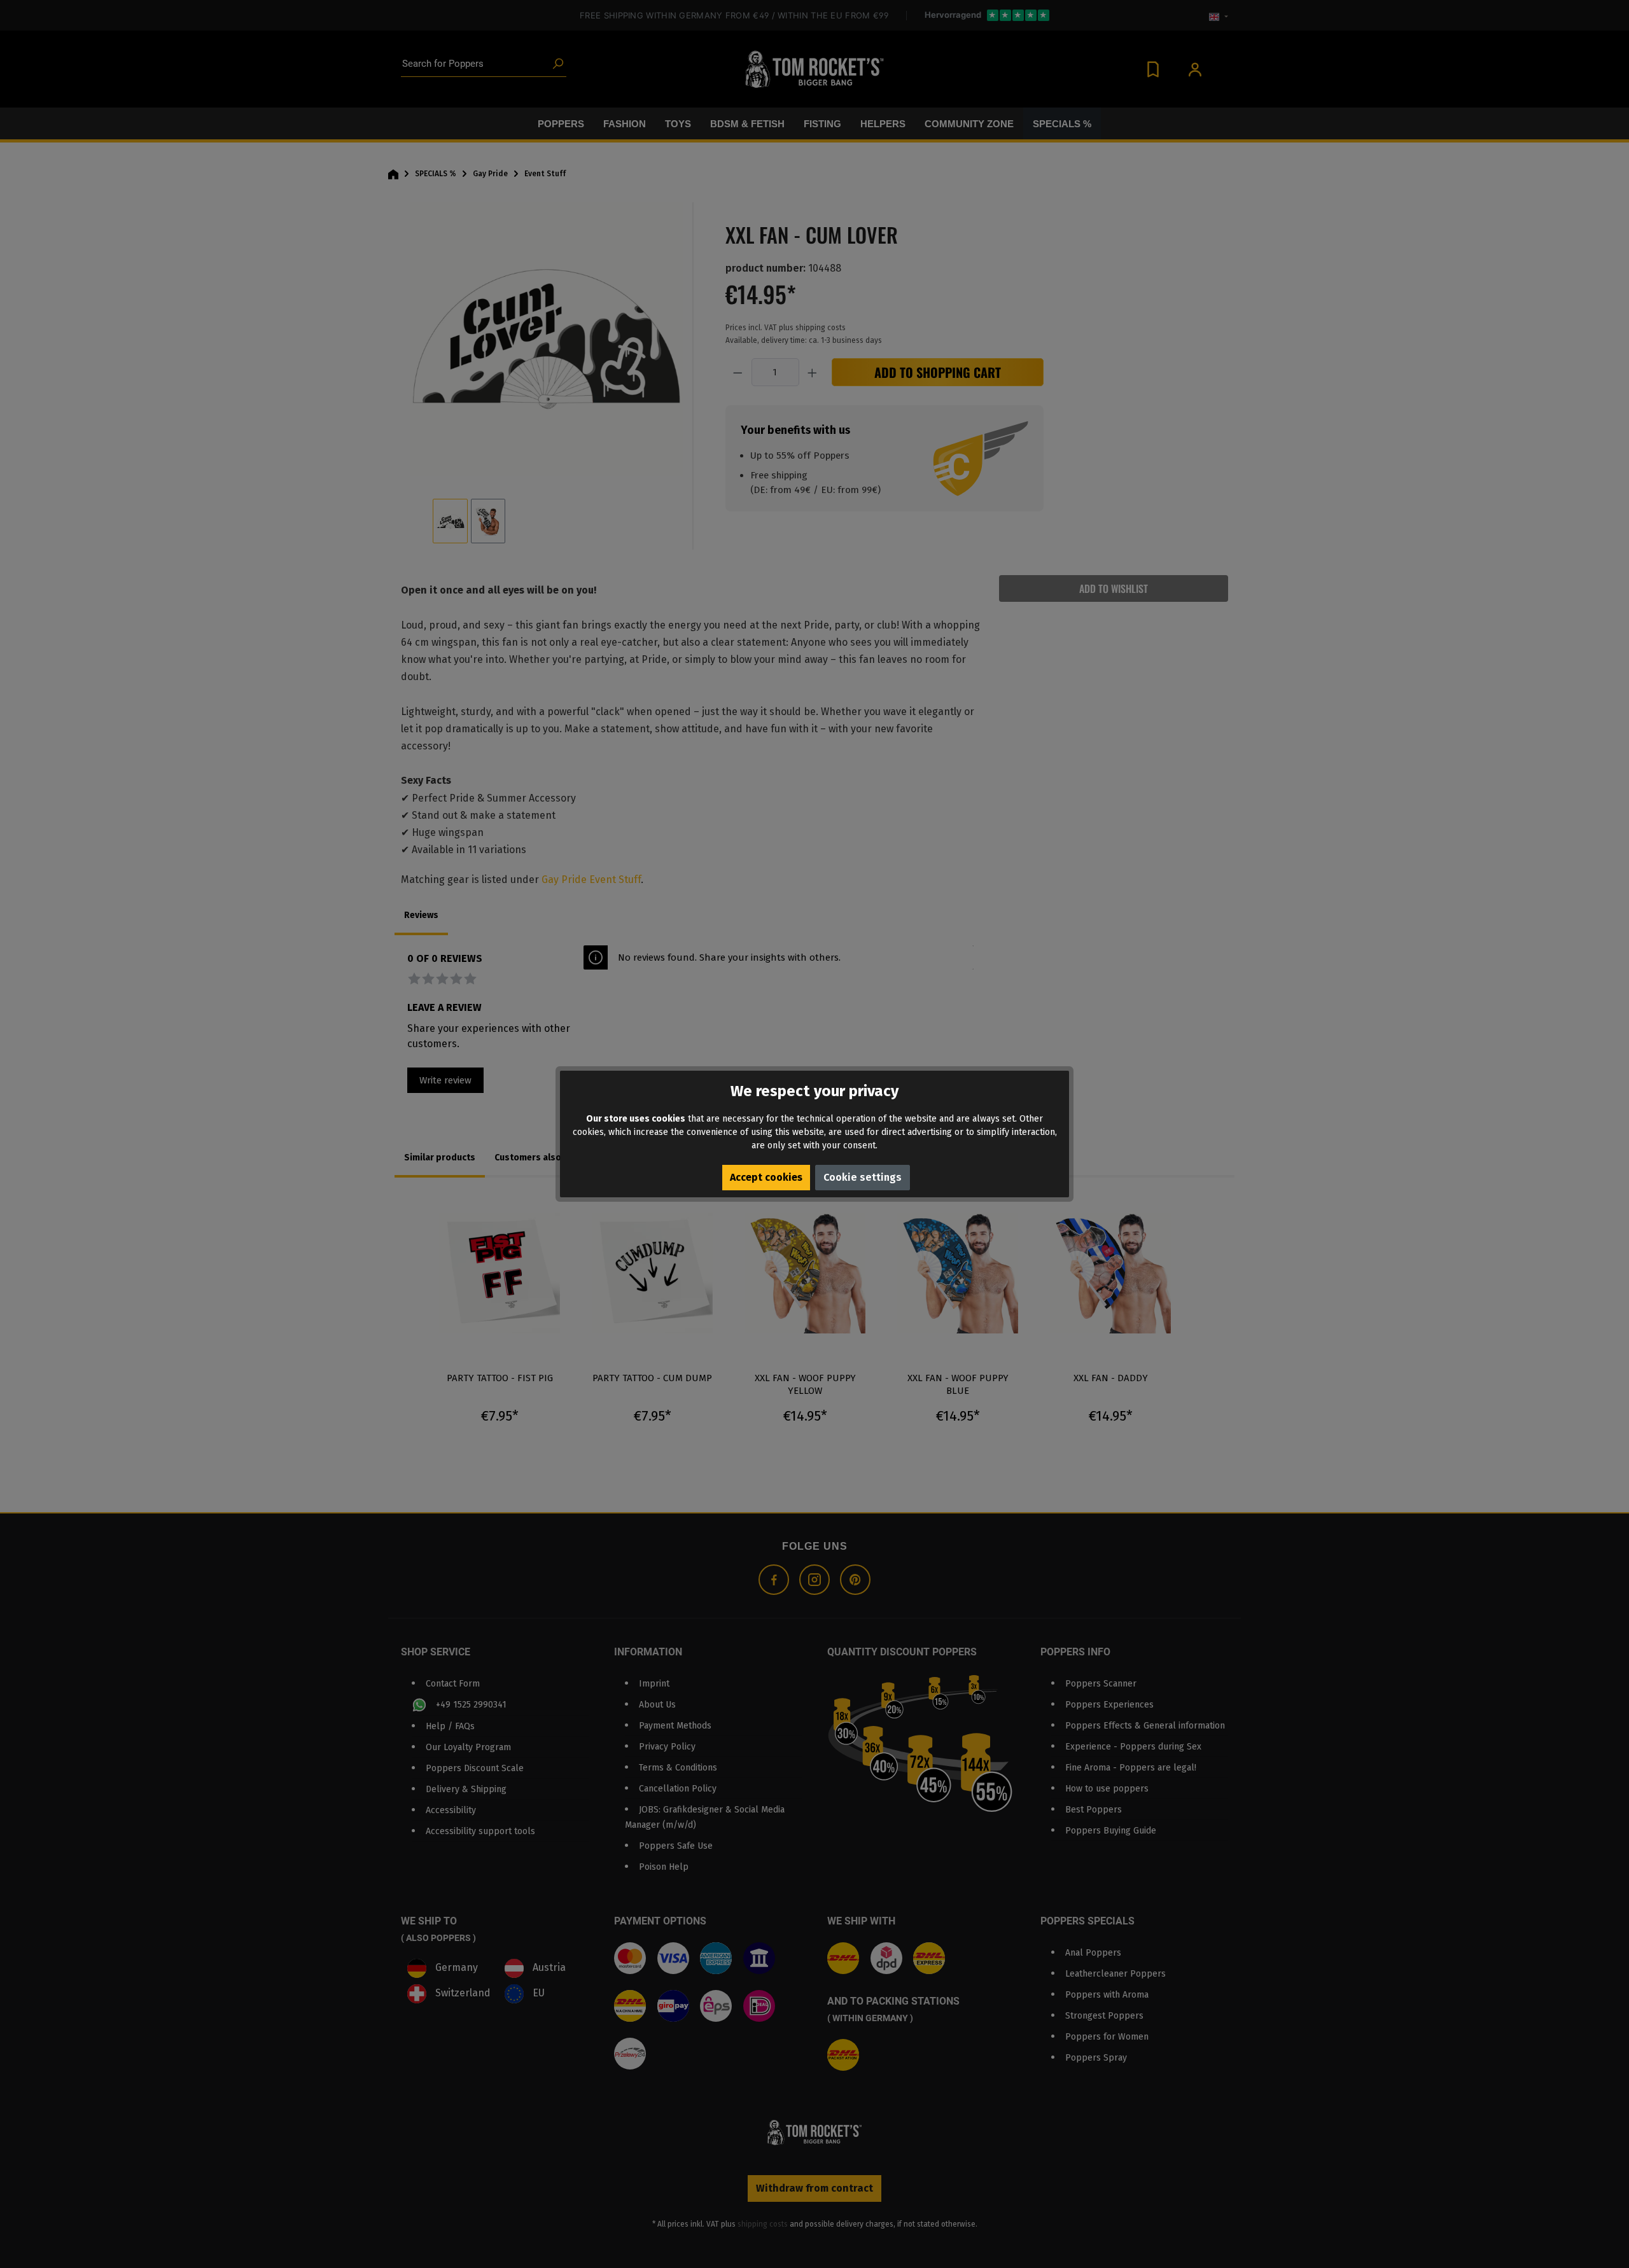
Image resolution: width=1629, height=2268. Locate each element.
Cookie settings (863, 1177)
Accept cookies (766, 1177)
